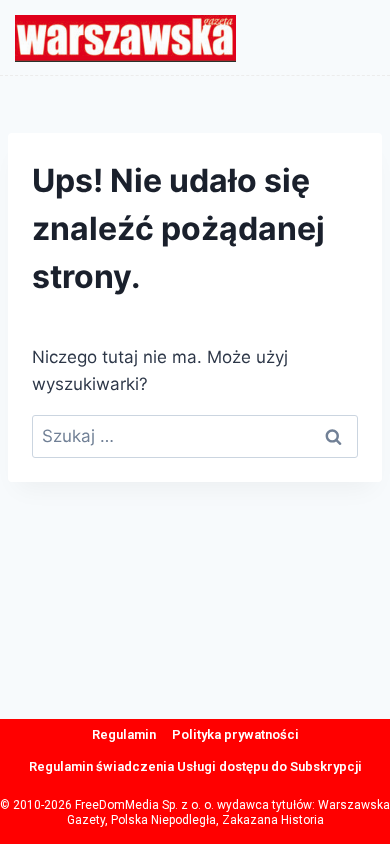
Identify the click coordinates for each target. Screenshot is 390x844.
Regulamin (124, 734)
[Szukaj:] (195, 436)
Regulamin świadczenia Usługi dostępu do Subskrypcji (195, 766)
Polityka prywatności (235, 734)
